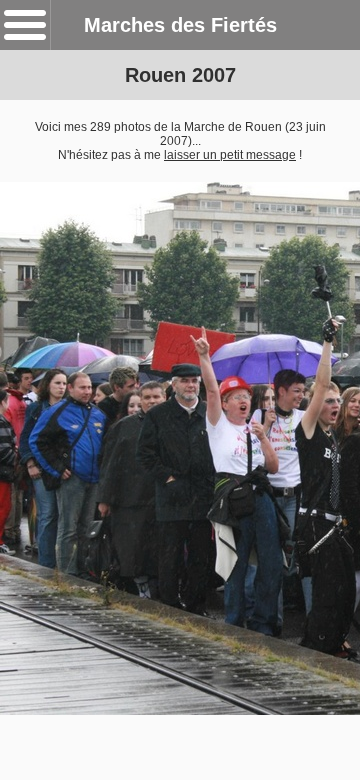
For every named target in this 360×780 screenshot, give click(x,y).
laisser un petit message (230, 155)
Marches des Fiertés (180, 25)
